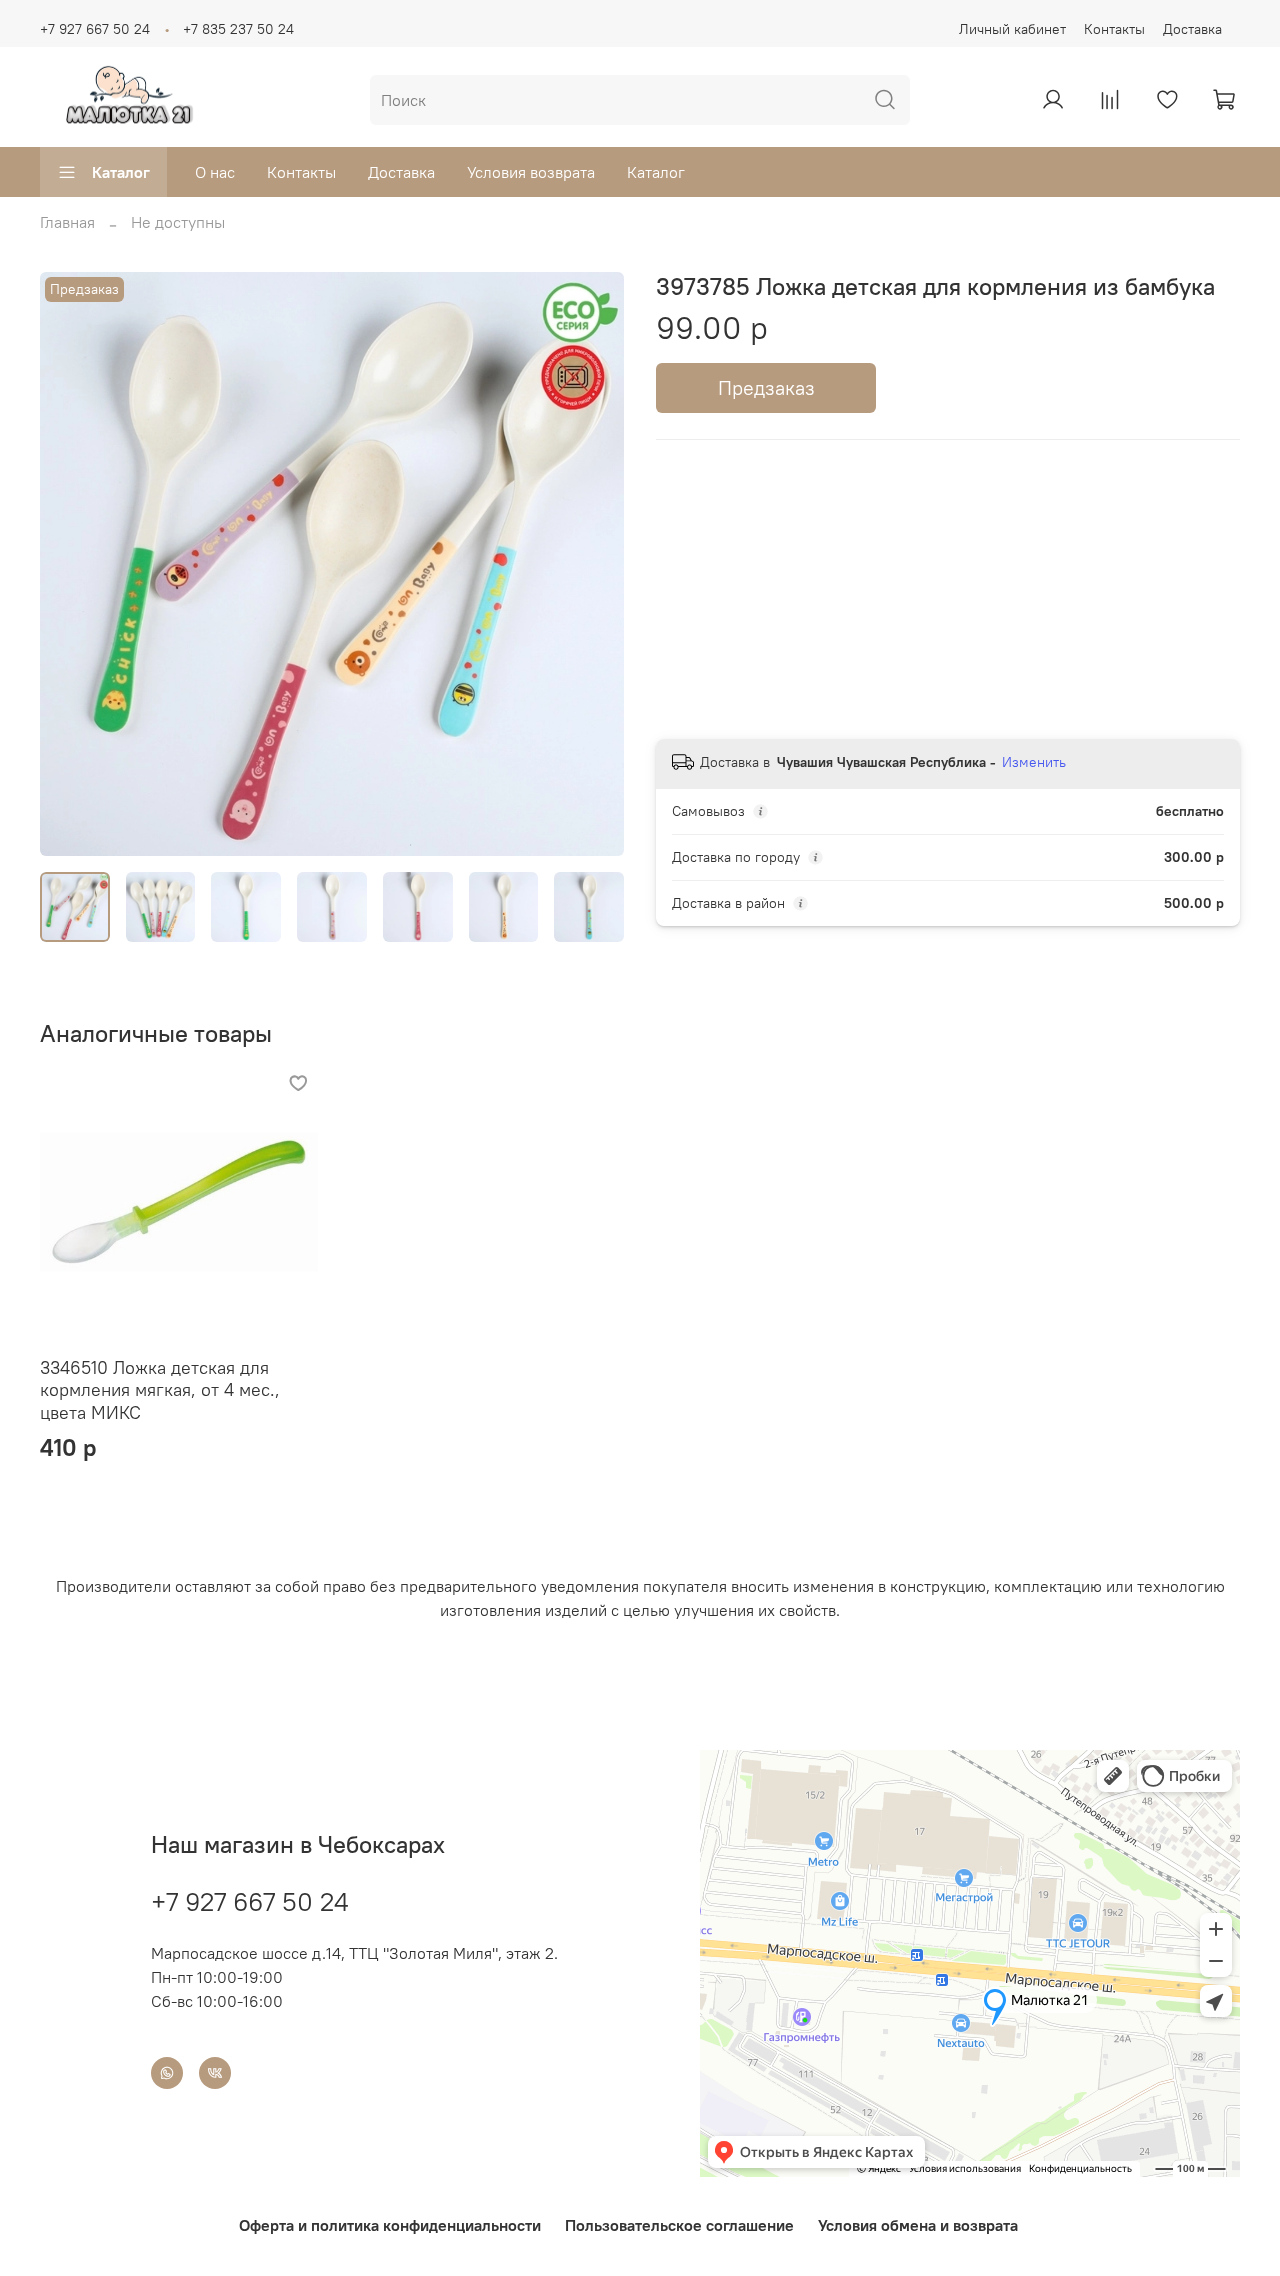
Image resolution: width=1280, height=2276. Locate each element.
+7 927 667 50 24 (95, 29)
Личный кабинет (1012, 29)
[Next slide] (592, 564)
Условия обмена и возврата (918, 2225)
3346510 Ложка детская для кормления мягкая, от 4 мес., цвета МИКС (160, 1390)
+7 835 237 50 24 (238, 29)
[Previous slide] (72, 564)
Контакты (1114, 29)
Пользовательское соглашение (679, 2225)
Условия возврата (531, 172)
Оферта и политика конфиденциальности (390, 2225)
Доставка (1192, 29)
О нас (215, 172)
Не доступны (178, 222)
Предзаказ (766, 387)
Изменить (1034, 762)
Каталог (121, 172)
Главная (67, 222)
